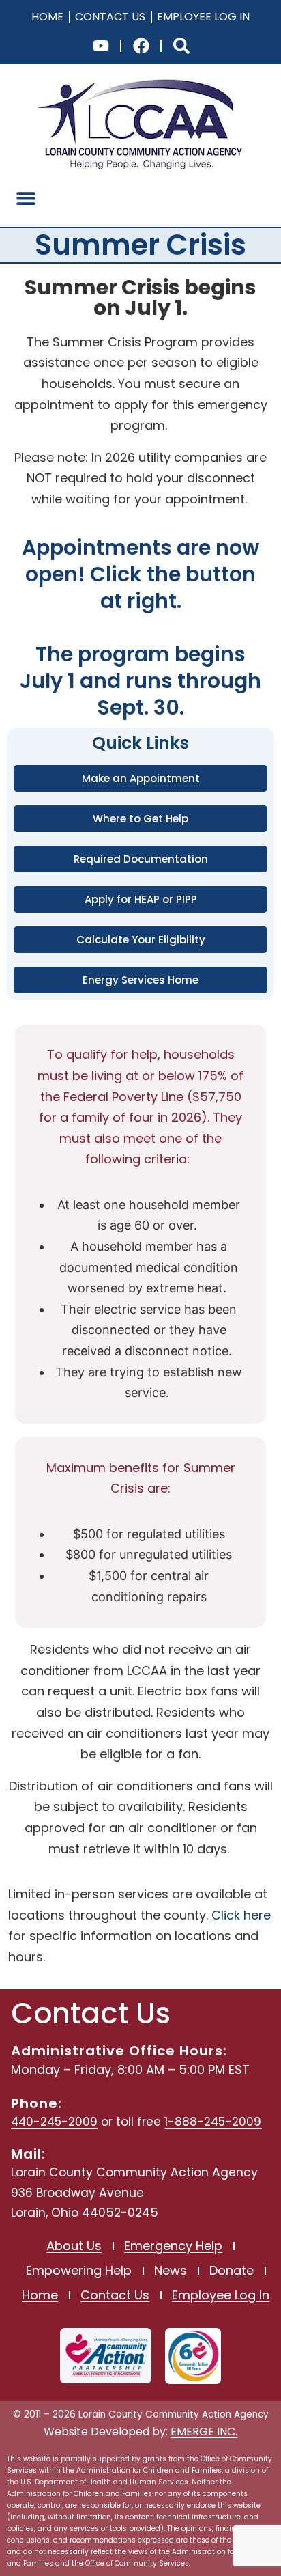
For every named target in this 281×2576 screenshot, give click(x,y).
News (171, 2270)
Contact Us (110, 17)
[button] (26, 198)
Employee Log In (203, 17)
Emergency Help (173, 2246)
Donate (232, 2270)
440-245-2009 (54, 2122)
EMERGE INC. (204, 2432)
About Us (74, 2246)
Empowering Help (79, 2270)
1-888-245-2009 (213, 2122)
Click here (241, 1915)
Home (47, 17)
